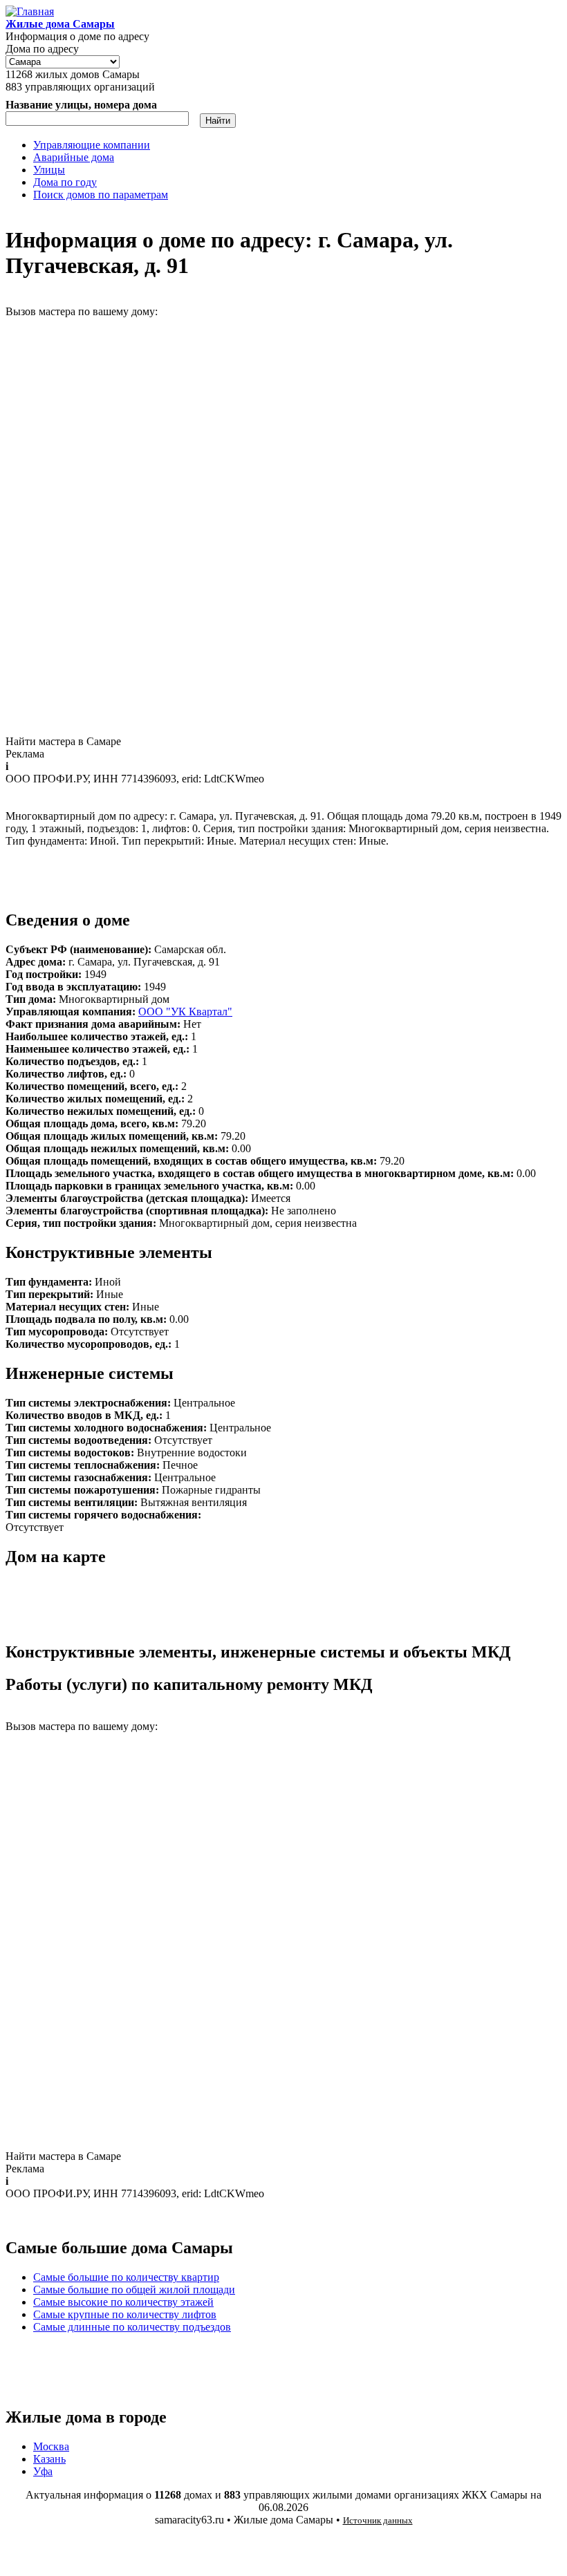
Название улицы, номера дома (81, 105)
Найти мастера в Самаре (63, 741)
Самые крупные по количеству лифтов (125, 2314)
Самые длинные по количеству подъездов (132, 2327)
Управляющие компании (92, 145)
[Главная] (30, 11)
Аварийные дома (74, 157)
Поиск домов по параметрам (101, 195)
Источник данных (378, 2520)
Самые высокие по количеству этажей (123, 2302)
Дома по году (65, 182)
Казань (49, 2459)
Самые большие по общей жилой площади (134, 2290)
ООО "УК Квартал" (185, 1012)
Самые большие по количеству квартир (126, 2277)
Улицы (49, 170)
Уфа (43, 2471)
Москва (51, 2446)
